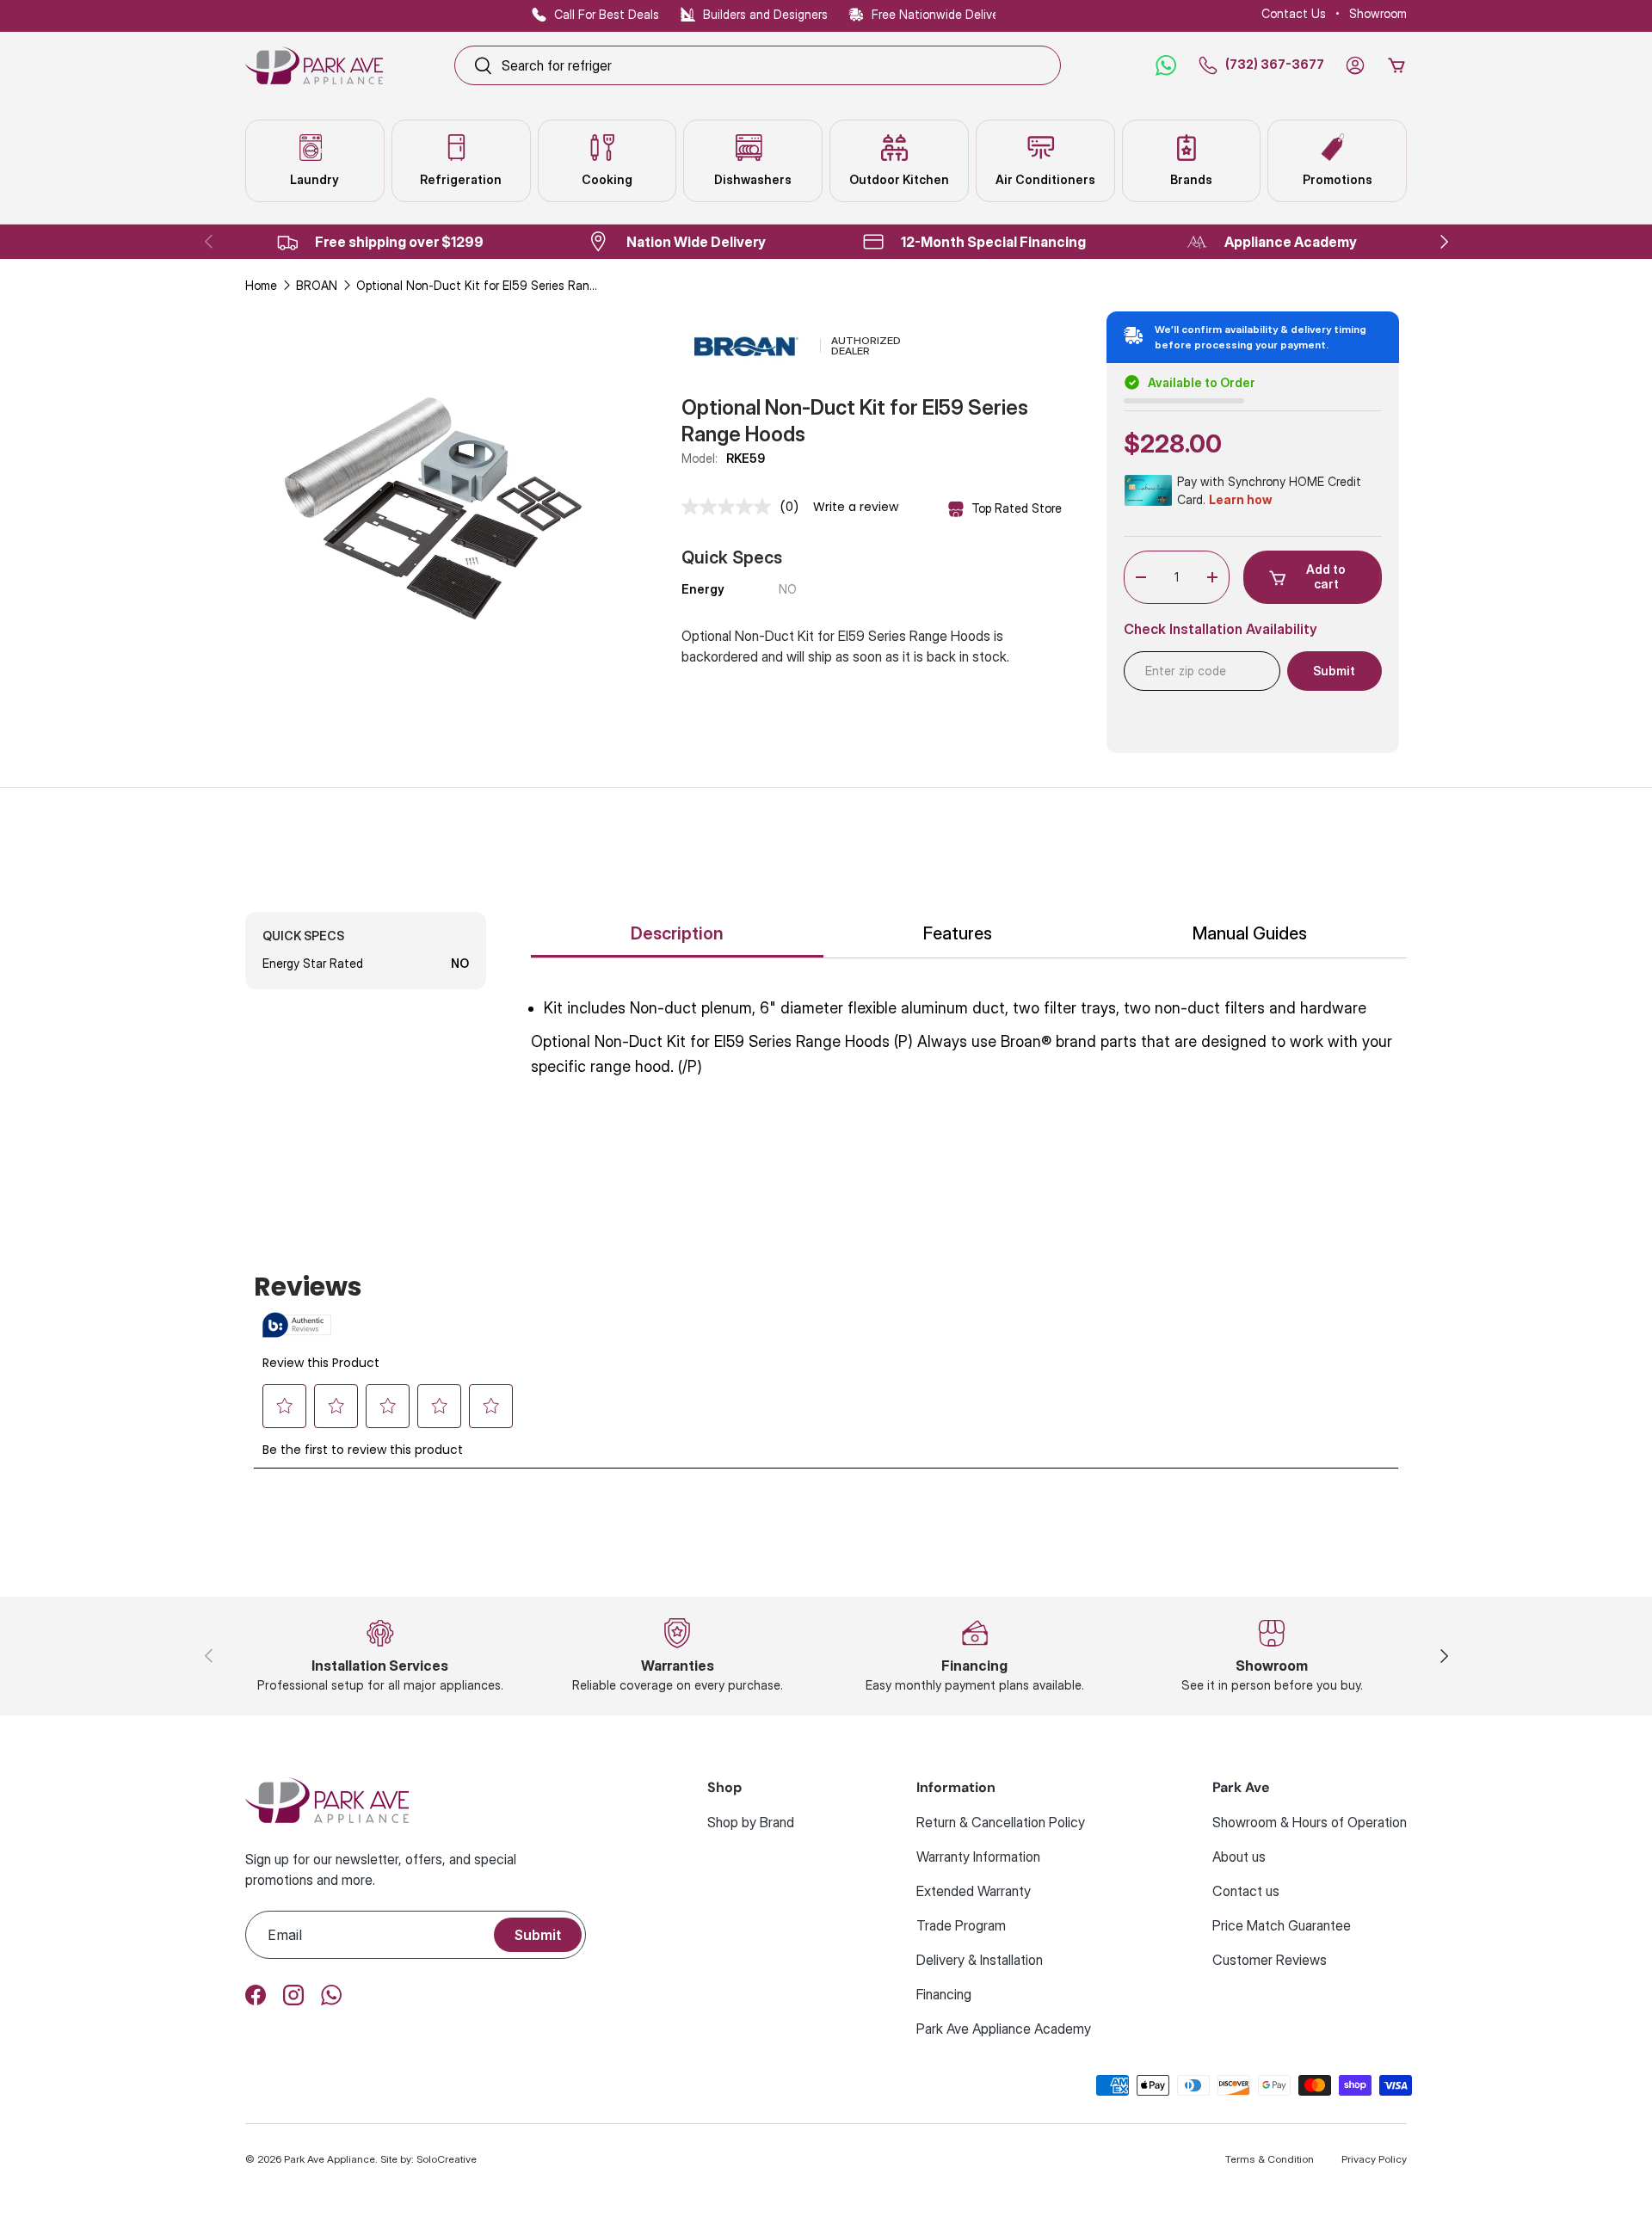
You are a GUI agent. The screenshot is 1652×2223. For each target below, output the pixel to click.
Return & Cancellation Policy (1001, 1822)
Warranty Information (978, 1857)
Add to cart (1326, 576)
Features (958, 933)
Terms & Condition (1270, 2159)
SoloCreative (447, 2159)
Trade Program (961, 1925)
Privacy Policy (1374, 2159)
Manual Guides (1250, 933)
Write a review (856, 507)
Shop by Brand (751, 1822)
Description (677, 933)
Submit (538, 1935)
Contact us (1246, 1891)
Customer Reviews (1270, 1960)
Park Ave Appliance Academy (1004, 2029)
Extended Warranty (974, 1891)
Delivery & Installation (980, 1960)
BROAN (317, 285)
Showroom (1378, 13)
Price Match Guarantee (1282, 1925)
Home (261, 285)
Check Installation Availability (1221, 629)
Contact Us (1294, 13)
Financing (944, 1994)
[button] (1396, 65)
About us (1239, 1857)
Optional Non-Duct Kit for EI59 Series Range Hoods (477, 285)
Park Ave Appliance (330, 2159)
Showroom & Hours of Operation (1310, 1822)
